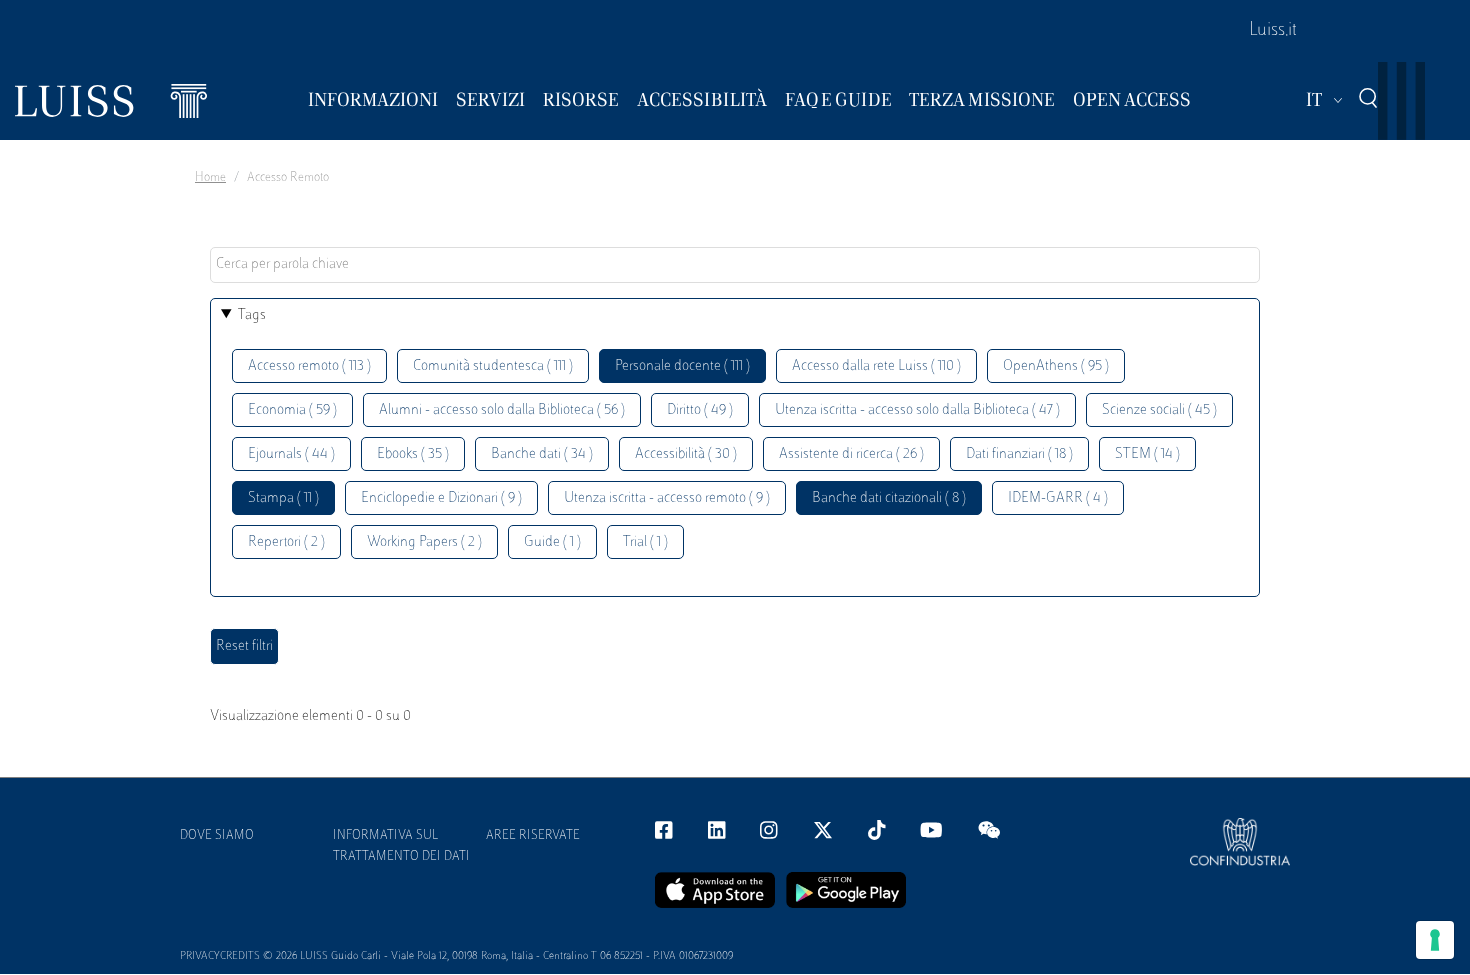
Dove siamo (217, 836)
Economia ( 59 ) (292, 410)
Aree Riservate (533, 836)
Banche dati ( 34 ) (542, 454)
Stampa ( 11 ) (283, 498)
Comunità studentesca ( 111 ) (493, 366)
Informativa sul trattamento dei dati (401, 846)
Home (210, 178)
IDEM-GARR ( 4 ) (1058, 498)
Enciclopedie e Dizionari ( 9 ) (441, 498)
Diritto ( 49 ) (700, 410)
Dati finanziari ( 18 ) (1019, 454)
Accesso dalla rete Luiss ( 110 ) (876, 366)
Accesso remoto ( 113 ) (309, 366)
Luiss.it (1273, 31)
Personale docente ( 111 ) (682, 366)
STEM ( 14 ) (1147, 454)
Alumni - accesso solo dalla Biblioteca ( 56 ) (502, 410)
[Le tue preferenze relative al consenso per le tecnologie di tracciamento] (1435, 940)
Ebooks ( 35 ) (413, 454)
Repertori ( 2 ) (286, 542)
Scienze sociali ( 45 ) (1159, 410)
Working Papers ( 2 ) (424, 542)
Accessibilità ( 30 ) (686, 454)
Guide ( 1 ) (552, 542)
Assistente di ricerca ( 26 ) (851, 454)
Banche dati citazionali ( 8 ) (889, 498)
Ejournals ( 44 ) (291, 454)
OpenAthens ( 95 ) (1056, 366)
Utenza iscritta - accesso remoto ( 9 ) (667, 498)
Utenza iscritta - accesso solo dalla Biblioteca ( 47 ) (917, 410)
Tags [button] (252, 315)
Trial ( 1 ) (645, 542)
